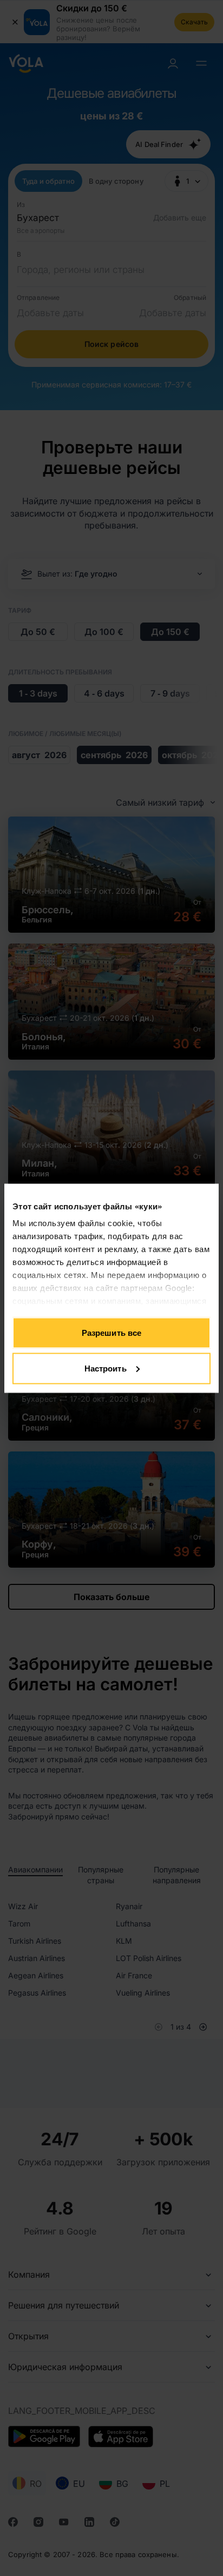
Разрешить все (111, 1333)
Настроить (106, 1368)
